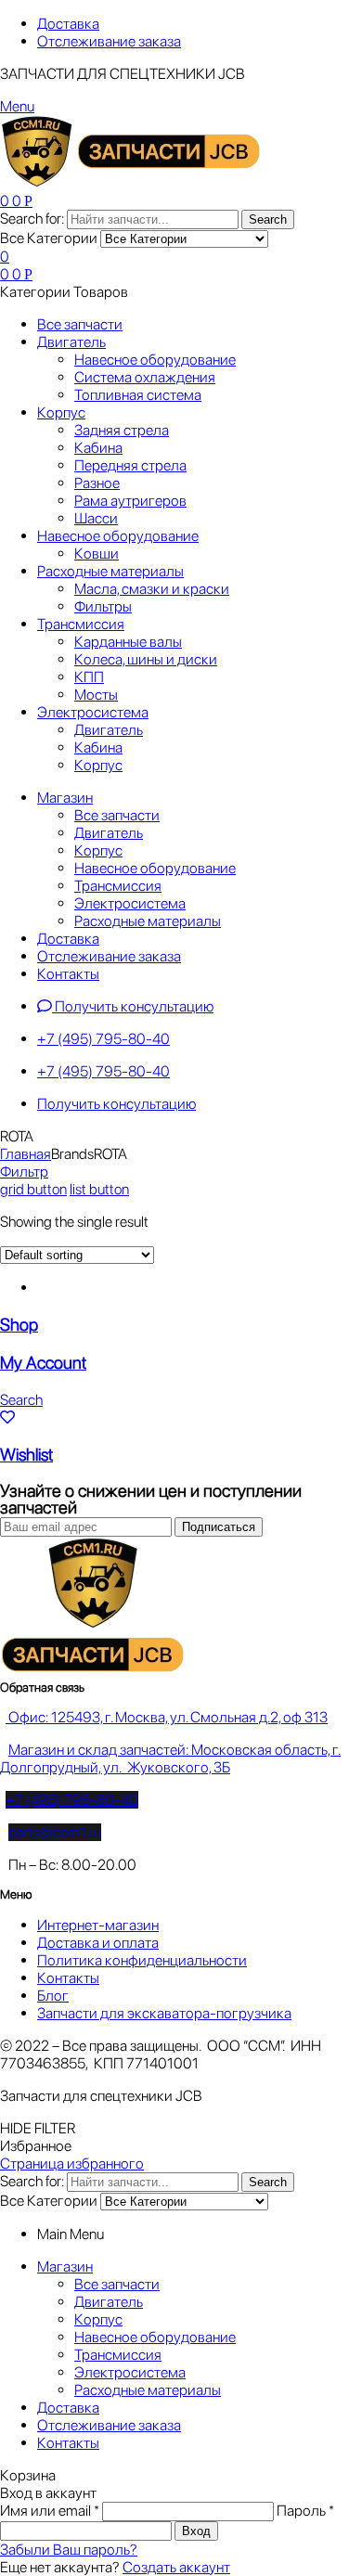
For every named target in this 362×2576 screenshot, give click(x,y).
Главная (26, 1154)
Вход (196, 2531)
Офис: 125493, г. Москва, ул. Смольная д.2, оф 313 (167, 1717)
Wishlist (26, 1455)
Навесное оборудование (155, 2337)
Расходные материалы (148, 2390)
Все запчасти (117, 2284)
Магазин (65, 2267)
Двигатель (109, 2302)
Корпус (98, 2319)
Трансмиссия (118, 2355)
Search (268, 219)
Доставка (68, 2408)
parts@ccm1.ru (55, 1832)
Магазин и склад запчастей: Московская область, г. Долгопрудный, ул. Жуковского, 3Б (170, 1758)
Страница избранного (72, 2164)
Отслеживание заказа (109, 2425)
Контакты (68, 2443)
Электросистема (130, 2372)
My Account (43, 1363)
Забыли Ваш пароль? (69, 2550)
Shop (19, 1325)
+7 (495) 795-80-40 (72, 1800)
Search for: (32, 219)
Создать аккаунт (176, 2567)
